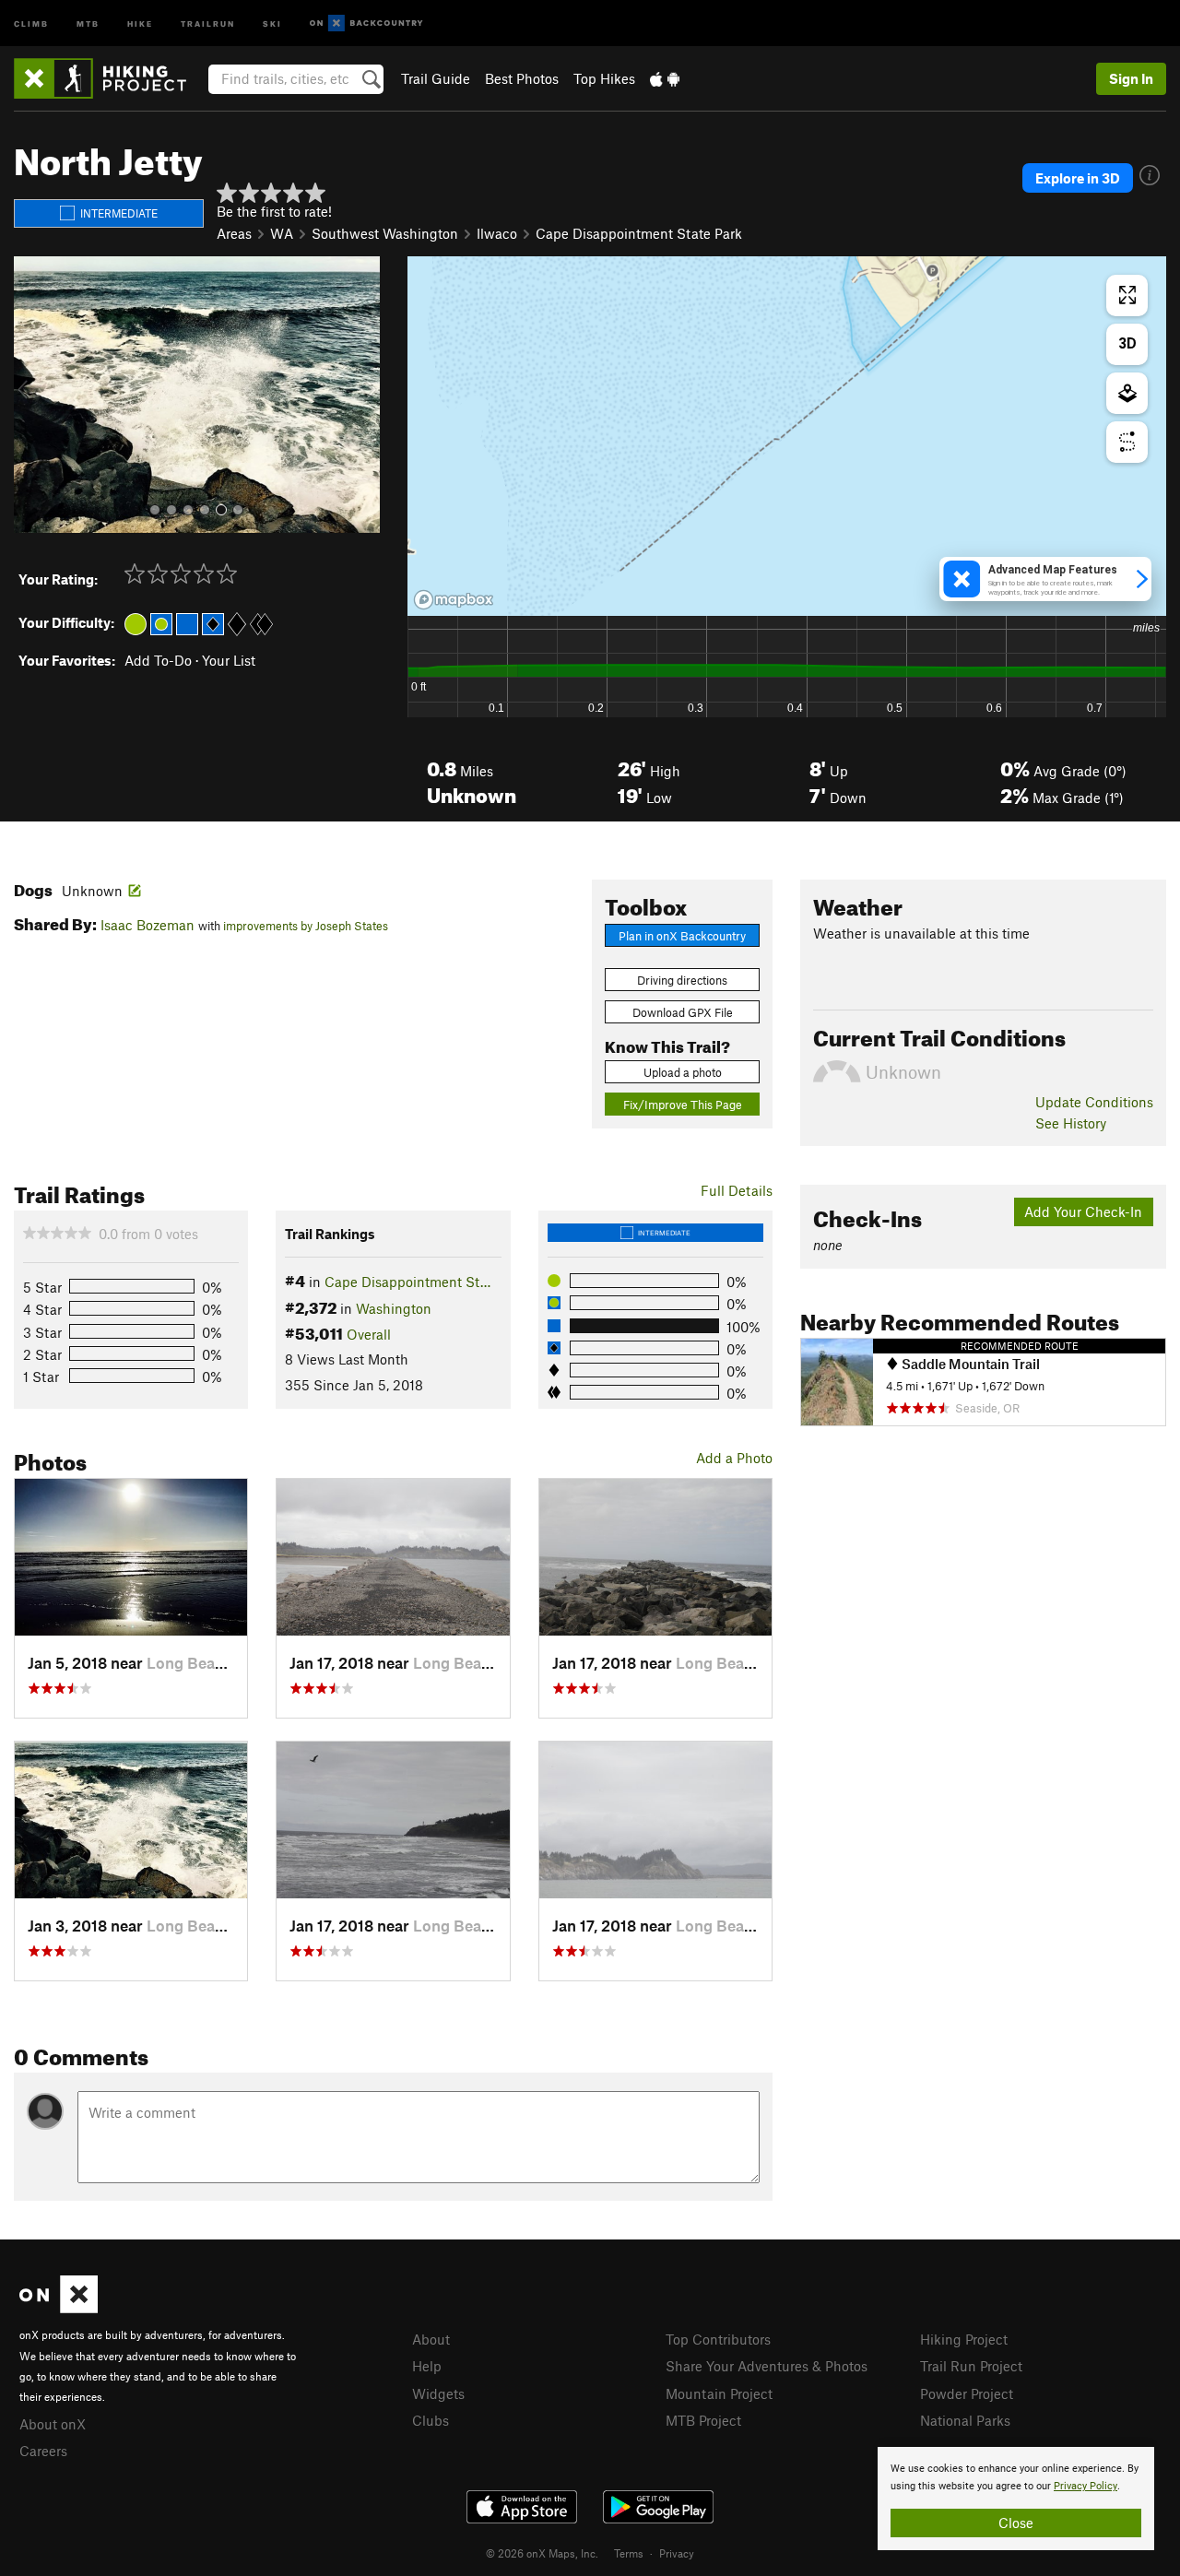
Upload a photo (683, 1072)
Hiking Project (964, 2339)
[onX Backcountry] (366, 24)
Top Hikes (604, 78)
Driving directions (682, 980)
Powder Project (967, 2393)
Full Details (737, 1190)
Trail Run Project (971, 2366)
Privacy (677, 2553)
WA (282, 233)
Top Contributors (718, 2339)
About (431, 2339)
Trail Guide (436, 78)
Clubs (431, 2420)
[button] (32, 395)
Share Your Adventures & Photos (767, 2366)
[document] (1016, 2499)
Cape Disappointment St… (407, 1282)
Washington (394, 1308)
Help (427, 2366)
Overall (369, 1334)
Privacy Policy (1086, 2486)
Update (1094, 1102)
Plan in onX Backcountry (682, 936)
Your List (229, 660)
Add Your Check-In (1083, 1211)
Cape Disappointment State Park (639, 233)
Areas (234, 233)
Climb (31, 23)
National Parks (965, 2420)
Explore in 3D (1078, 178)
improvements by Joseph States (306, 926)
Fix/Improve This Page (683, 1105)
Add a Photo (734, 1458)
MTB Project (703, 2420)
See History (1071, 1123)
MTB (88, 23)
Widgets (438, 2393)
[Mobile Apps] (665, 78)
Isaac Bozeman (147, 925)
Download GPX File (683, 1012)
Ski (272, 23)
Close (1016, 2523)
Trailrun (208, 23)
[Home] (109, 78)
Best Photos (522, 78)
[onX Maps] (59, 2308)
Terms (629, 2553)
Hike (140, 23)
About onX (53, 2424)
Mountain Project (719, 2393)
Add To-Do (158, 660)
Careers (43, 2451)
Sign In (1131, 78)
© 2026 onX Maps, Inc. (542, 2553)
